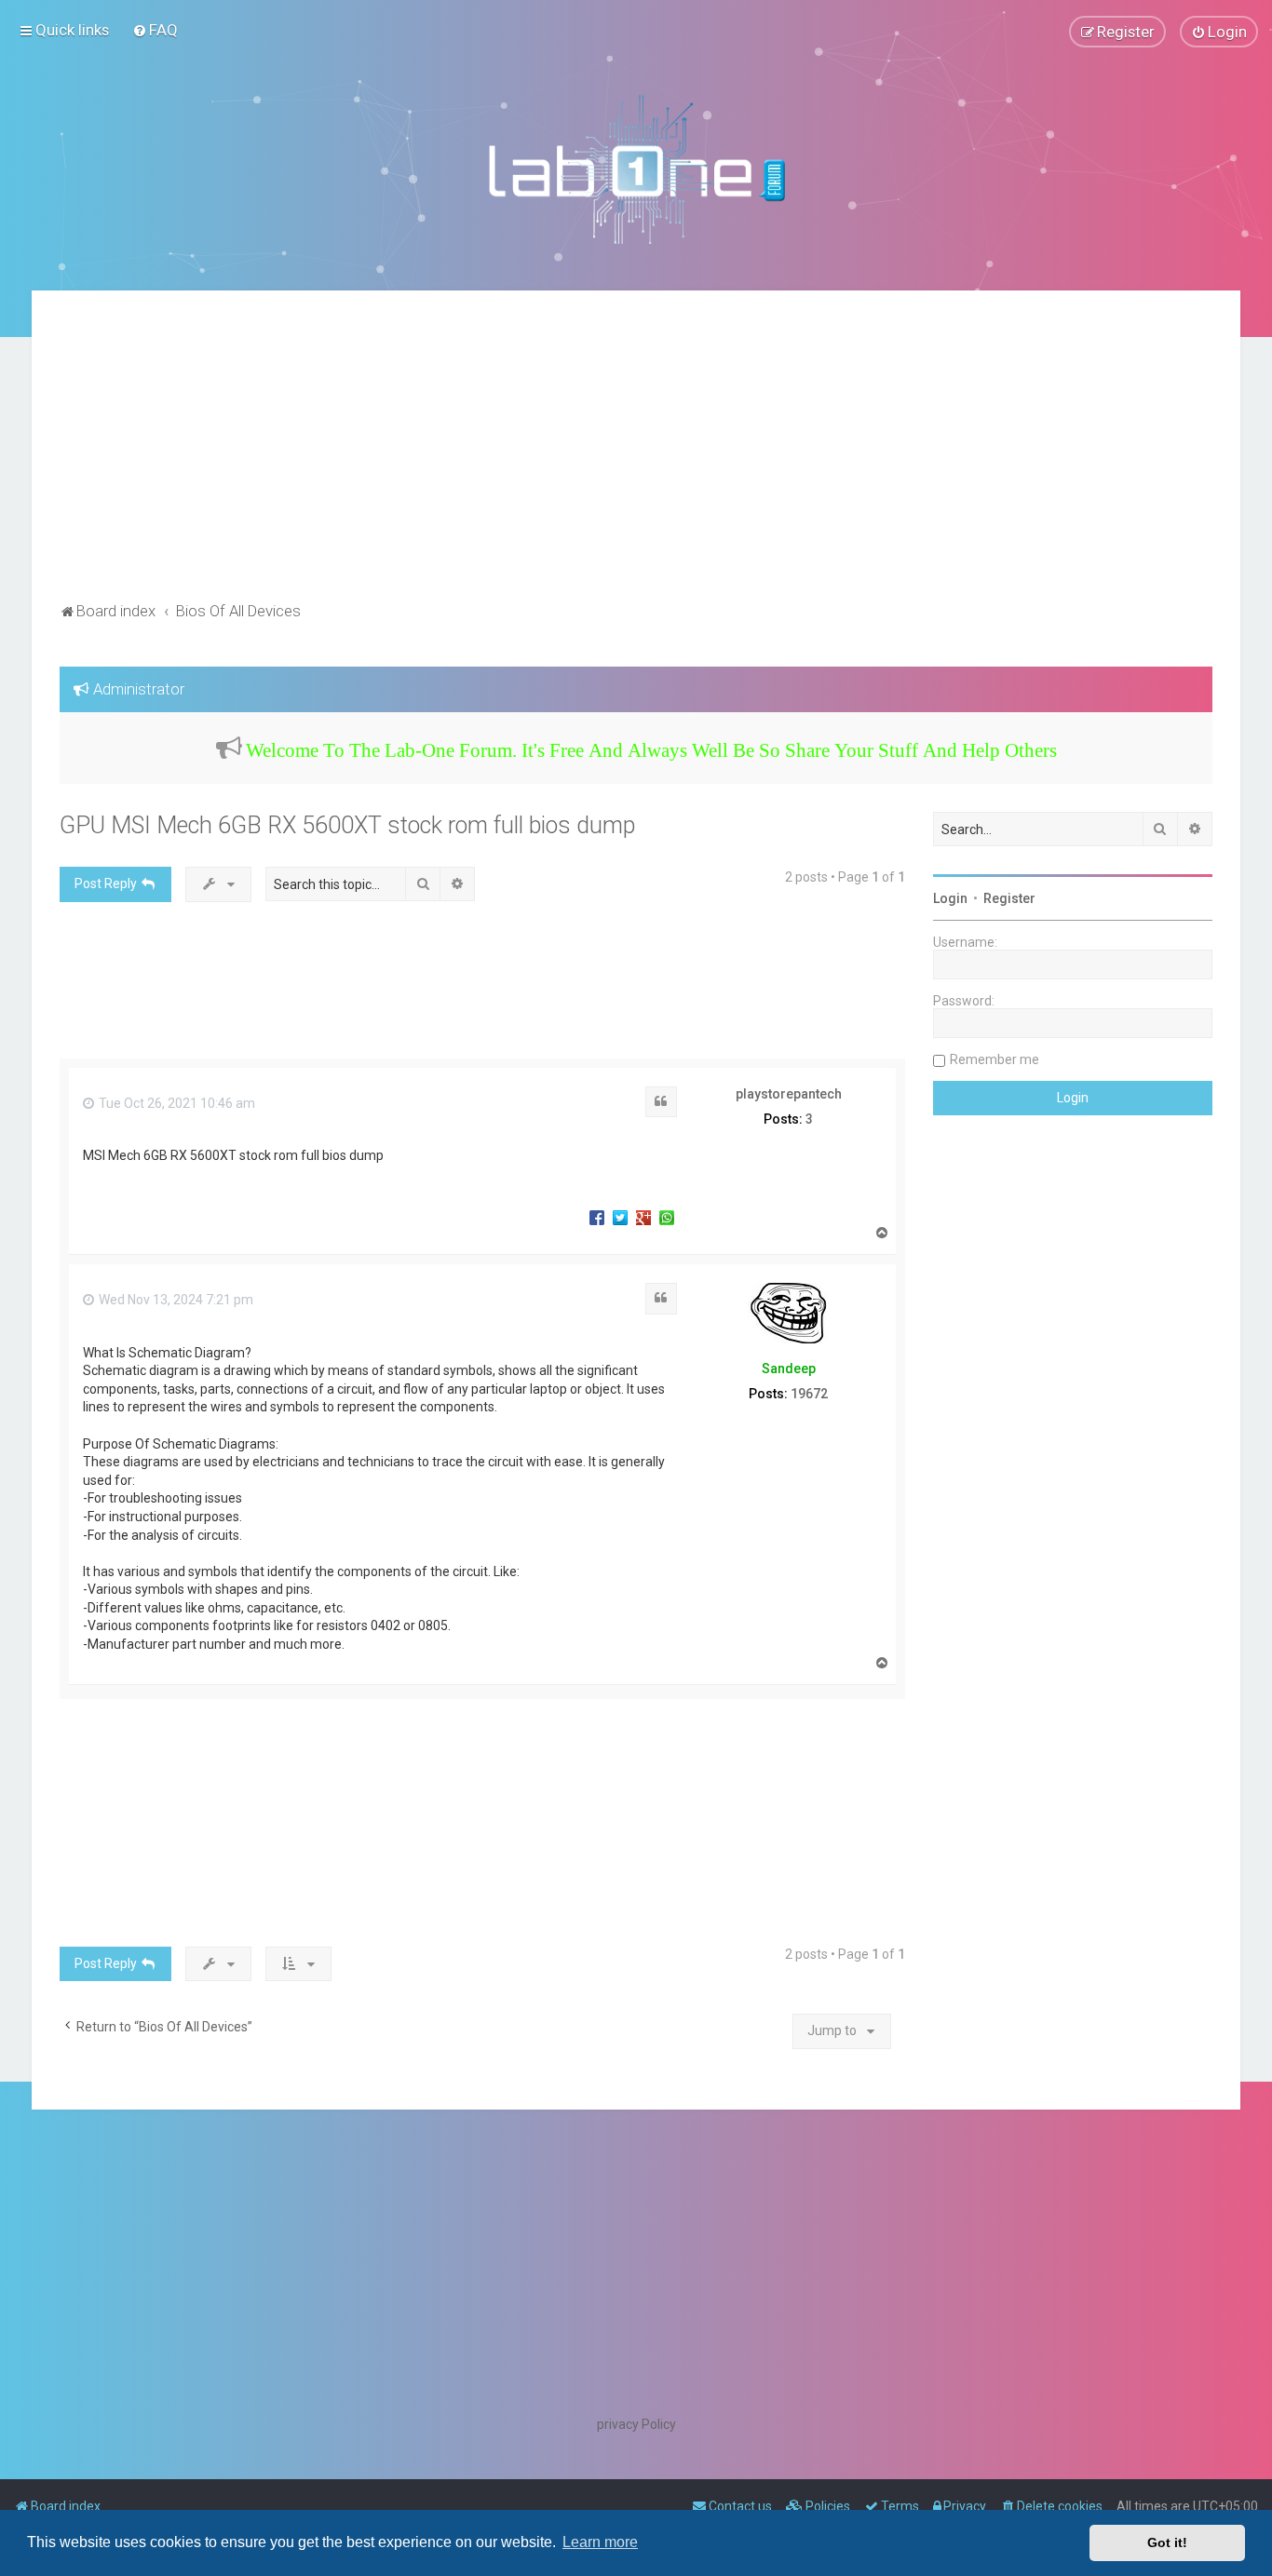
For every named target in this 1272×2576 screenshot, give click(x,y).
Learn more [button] (600, 2542)
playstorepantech (789, 1094)
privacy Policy (636, 2424)
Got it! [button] (1167, 2542)
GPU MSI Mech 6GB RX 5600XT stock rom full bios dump (347, 825)
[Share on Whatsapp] (667, 1217)
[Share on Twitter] (620, 1217)
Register (1009, 898)
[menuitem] (155, 30)
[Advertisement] (636, 458)
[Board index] (636, 169)
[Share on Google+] (643, 1217)
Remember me (995, 1059)
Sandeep (789, 1369)
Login (950, 898)
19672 (809, 1394)
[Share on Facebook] (597, 1217)
